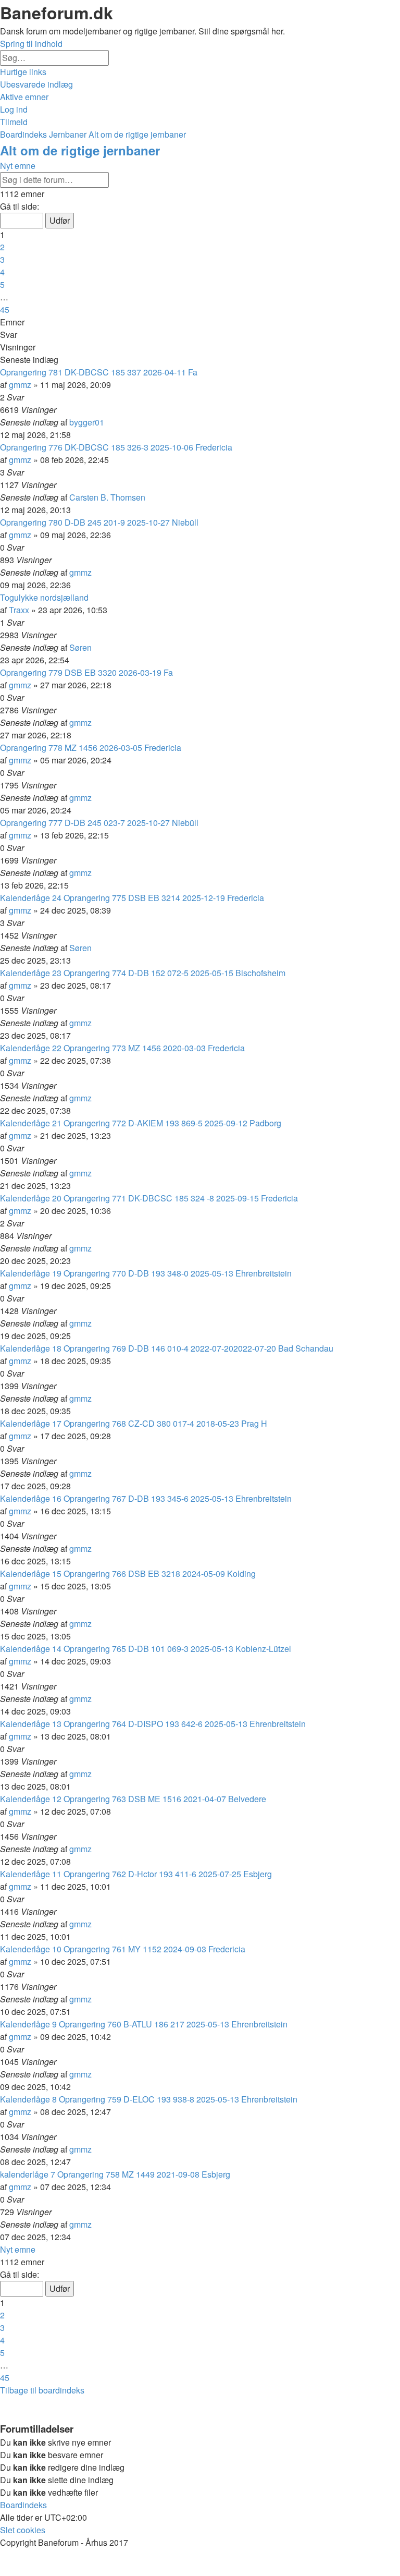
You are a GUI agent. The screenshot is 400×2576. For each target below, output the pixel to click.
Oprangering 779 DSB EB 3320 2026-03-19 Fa (86, 672)
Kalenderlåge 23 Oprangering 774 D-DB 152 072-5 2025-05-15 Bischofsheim (143, 973)
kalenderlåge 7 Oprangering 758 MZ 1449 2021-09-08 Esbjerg (115, 2174)
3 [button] (2, 259)
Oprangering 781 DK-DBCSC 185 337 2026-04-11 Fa (99, 372)
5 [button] (2, 284)
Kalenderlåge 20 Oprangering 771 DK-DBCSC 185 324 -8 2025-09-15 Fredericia (149, 1198)
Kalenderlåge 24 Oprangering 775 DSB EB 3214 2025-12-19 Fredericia (132, 898)
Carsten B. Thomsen (107, 497)
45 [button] (5, 309)
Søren (80, 647)
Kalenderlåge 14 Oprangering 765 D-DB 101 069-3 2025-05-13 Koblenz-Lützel (146, 1649)
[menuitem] (36, 84)
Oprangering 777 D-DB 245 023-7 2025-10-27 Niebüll (99, 823)
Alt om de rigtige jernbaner (80, 150)
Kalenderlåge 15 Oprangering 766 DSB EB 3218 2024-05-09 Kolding (128, 1573)
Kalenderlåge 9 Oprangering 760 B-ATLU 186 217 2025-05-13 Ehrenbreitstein (144, 2024)
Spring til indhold (31, 44)
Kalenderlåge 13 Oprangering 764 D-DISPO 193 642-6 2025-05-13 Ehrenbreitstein (153, 1724)
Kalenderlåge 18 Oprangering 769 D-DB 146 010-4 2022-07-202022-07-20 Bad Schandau (167, 1348)
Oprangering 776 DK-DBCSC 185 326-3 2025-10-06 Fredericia (116, 447)
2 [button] (2, 247)
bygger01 (87, 422)
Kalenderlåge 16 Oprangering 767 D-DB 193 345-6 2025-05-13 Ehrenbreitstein (146, 1498)
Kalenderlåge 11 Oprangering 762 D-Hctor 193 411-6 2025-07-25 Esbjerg (136, 1874)
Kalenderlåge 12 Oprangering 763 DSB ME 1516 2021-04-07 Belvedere (133, 1799)
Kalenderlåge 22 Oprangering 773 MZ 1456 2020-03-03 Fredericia (122, 1048)
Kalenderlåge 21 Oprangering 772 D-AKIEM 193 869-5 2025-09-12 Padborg (141, 1123)
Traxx (19, 610)
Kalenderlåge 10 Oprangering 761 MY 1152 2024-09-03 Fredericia (123, 1949)
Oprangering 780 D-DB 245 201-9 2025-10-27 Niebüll (99, 522)
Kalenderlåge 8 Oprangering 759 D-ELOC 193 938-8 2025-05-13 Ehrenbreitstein (149, 2099)
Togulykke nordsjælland (44, 597)
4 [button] (2, 272)
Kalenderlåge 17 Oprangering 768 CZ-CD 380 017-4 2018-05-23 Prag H (134, 1423)
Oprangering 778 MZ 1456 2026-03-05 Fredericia (91, 748)
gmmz (20, 385)
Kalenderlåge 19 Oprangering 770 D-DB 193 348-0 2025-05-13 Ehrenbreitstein (146, 1273)
